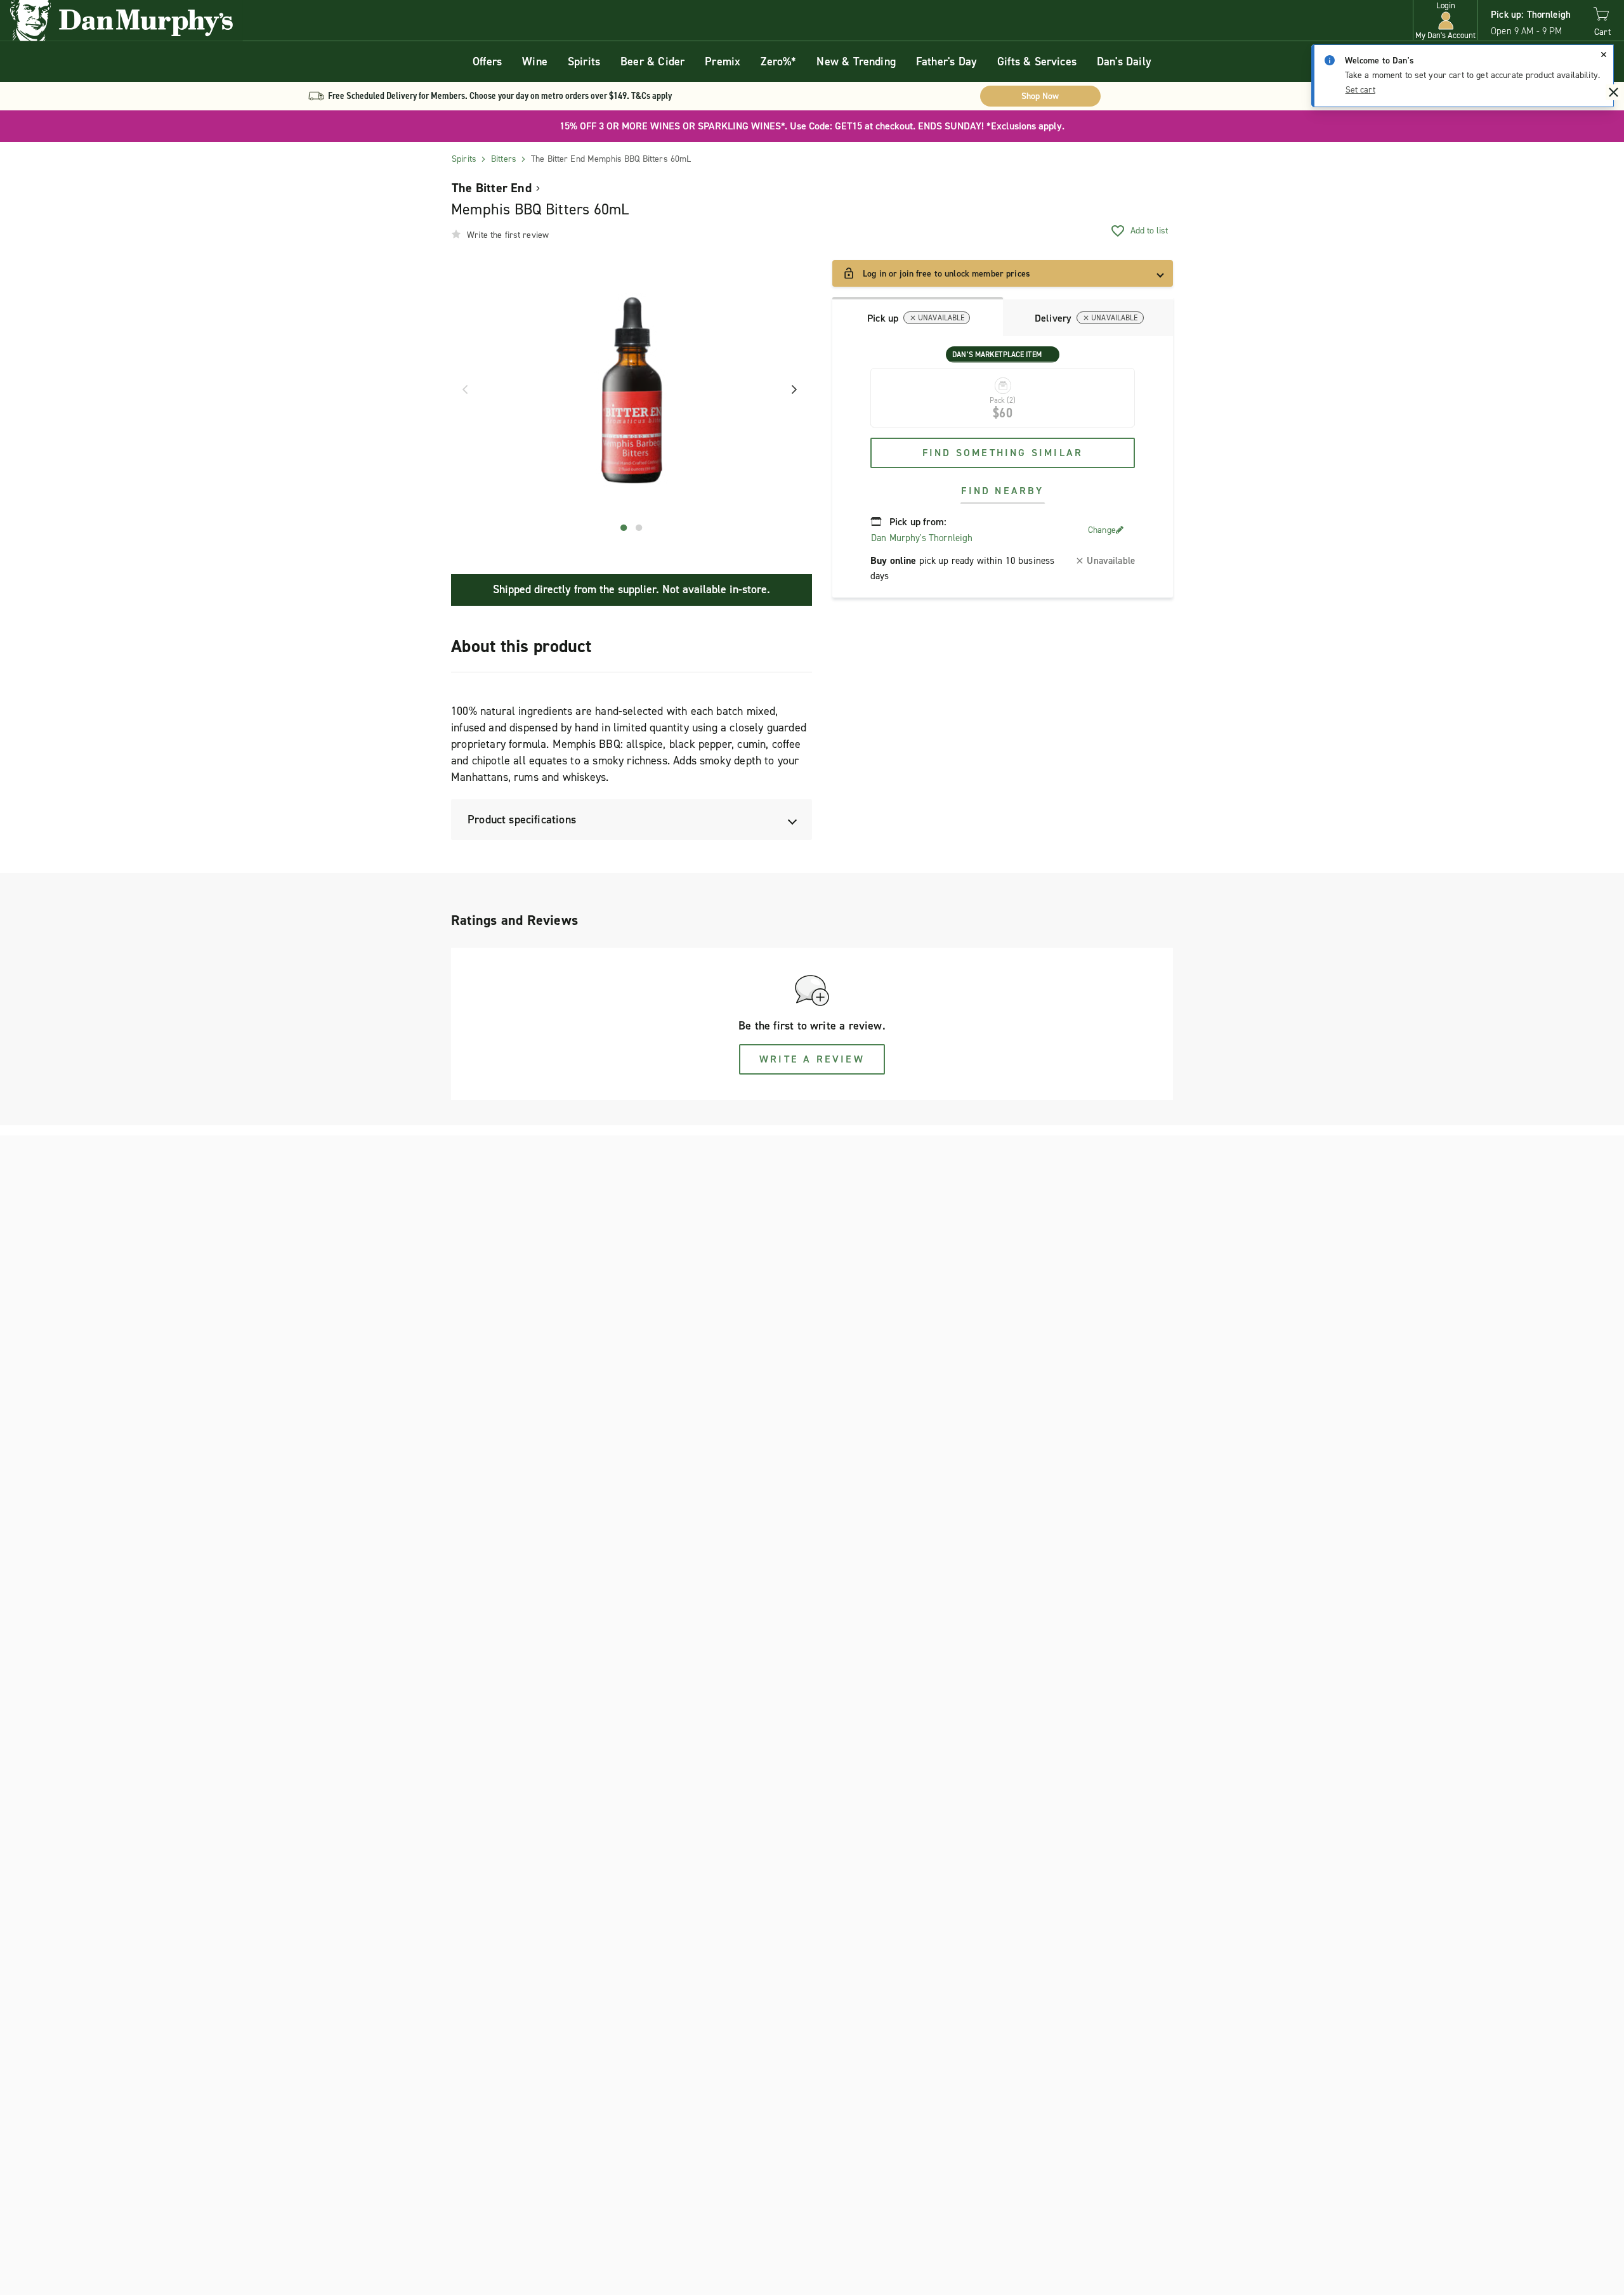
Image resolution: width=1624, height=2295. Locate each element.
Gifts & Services (1037, 62)
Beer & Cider (652, 62)
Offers (487, 62)
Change (1102, 530)
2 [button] (639, 528)
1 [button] (624, 528)
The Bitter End (492, 188)
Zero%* (778, 62)
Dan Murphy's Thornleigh (922, 538)
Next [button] (790, 389)
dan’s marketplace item (997, 355)
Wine (535, 62)
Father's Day (946, 62)
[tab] (918, 317)
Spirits (584, 62)
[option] (632, 390)
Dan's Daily (1124, 62)
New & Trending (856, 62)
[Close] (1604, 55)
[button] (1445, 21)
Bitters (504, 159)
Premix (723, 62)
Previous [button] (461, 389)
